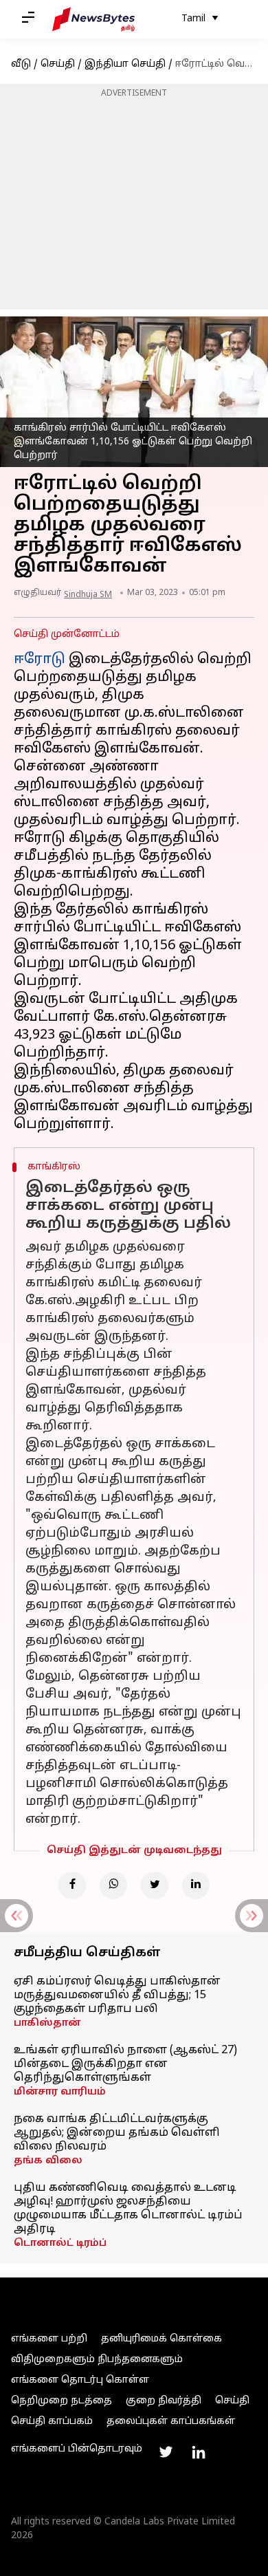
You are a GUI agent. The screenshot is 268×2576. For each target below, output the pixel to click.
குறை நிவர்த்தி (164, 2401)
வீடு (21, 64)
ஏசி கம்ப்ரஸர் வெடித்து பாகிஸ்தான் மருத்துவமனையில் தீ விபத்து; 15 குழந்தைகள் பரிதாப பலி (117, 1995)
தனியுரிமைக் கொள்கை (161, 2339)
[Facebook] (72, 1885)
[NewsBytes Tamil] (93, 19)
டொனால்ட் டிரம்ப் (60, 2243)
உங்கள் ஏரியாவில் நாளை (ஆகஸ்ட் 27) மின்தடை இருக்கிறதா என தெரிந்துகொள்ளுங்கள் (125, 2064)
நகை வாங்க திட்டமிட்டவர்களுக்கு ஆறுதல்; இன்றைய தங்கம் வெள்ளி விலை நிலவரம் (117, 2133)
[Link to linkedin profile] (199, 2452)
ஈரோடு (40, 660)
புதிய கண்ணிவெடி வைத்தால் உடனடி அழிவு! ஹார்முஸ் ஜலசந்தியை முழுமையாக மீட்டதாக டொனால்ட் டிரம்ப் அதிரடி (128, 2209)
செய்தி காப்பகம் (52, 2422)
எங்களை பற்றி (49, 2339)
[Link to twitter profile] (166, 2452)
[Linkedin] (196, 1885)
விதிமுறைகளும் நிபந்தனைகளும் (97, 2360)
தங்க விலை (48, 2161)
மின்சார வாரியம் (60, 2092)
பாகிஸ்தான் (47, 2023)
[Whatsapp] (113, 1885)
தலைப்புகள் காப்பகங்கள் (171, 2422)
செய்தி (58, 64)
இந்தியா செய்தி (125, 64)
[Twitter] (155, 1885)
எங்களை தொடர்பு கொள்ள (80, 2380)
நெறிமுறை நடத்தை (62, 2401)
